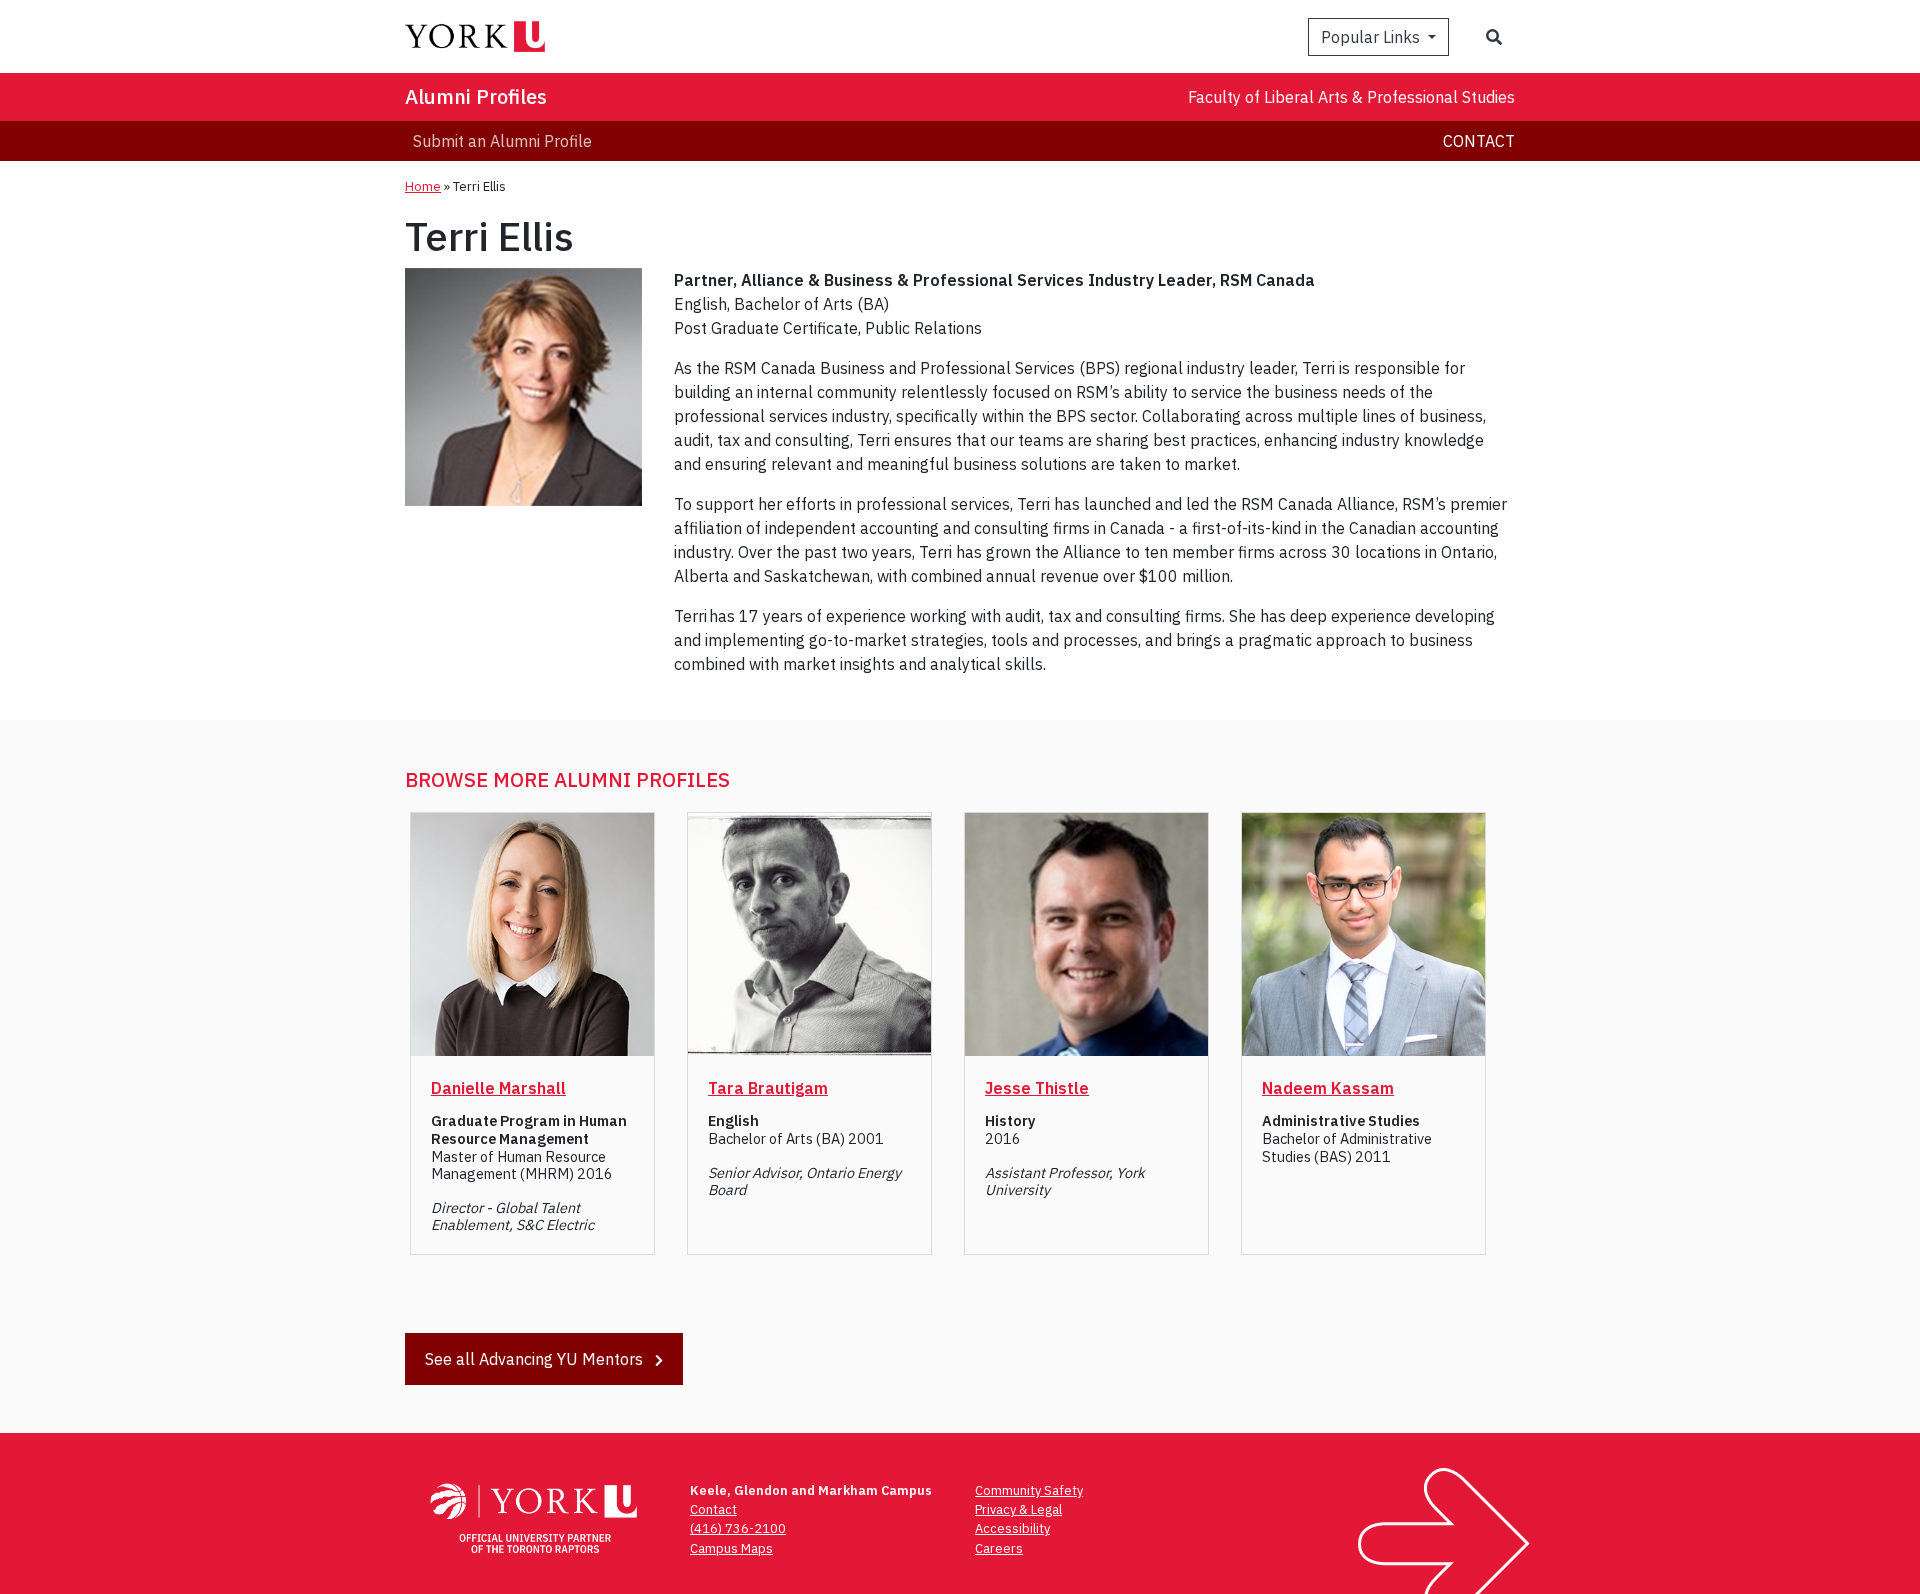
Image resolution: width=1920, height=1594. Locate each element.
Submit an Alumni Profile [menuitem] (502, 141)
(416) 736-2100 (738, 1528)
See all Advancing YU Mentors (536, 1359)
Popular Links (1372, 37)
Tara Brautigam (768, 1088)
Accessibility (1012, 1528)
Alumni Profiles (476, 96)
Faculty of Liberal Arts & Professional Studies (1351, 97)
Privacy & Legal (1018, 1509)
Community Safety (1029, 1490)
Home (423, 186)
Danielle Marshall (498, 1088)
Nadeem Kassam (1328, 1088)
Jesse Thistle (1037, 1088)
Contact (1479, 141)
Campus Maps (731, 1548)
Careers (999, 1548)
